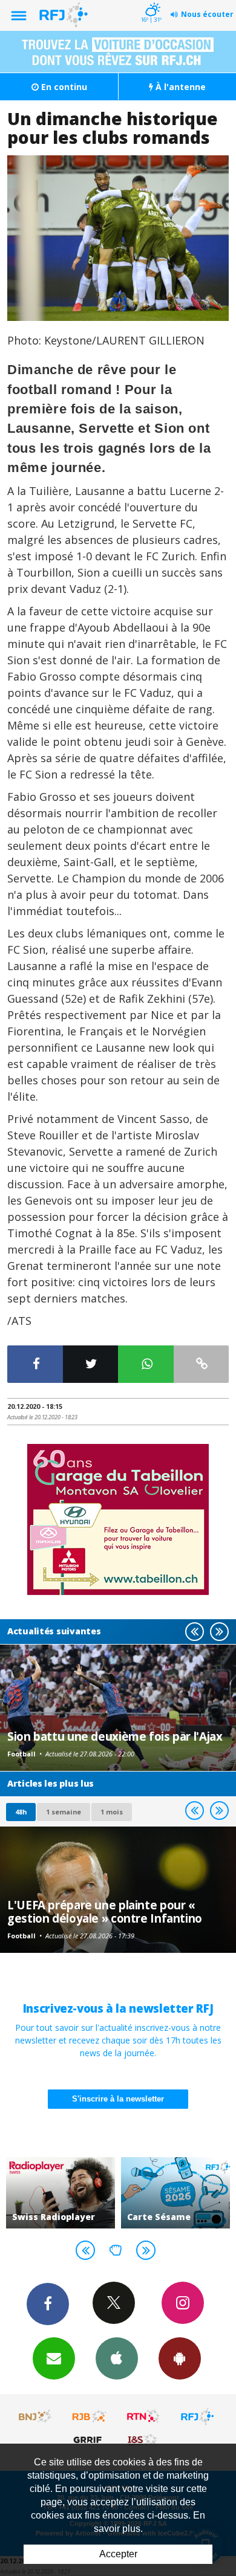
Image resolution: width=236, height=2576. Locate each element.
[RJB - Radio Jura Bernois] (90, 2416)
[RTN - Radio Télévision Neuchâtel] (143, 2416)
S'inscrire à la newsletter (118, 2099)
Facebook (48, 2304)
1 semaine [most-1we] (64, 1812)
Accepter (118, 2554)
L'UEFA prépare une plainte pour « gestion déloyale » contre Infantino (105, 1911)
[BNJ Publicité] (36, 2416)
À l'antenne (179, 87)
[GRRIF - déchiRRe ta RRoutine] (90, 2439)
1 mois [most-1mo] (112, 1812)
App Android (180, 2358)
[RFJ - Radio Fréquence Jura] (197, 2416)
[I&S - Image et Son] (143, 2439)
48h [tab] (21, 1812)
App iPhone (117, 2358)
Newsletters (54, 2358)
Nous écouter (207, 14)
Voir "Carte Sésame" (175, 2193)
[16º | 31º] (151, 1)
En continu (63, 87)
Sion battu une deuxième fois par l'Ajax (115, 1736)
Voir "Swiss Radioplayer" (61, 2193)
